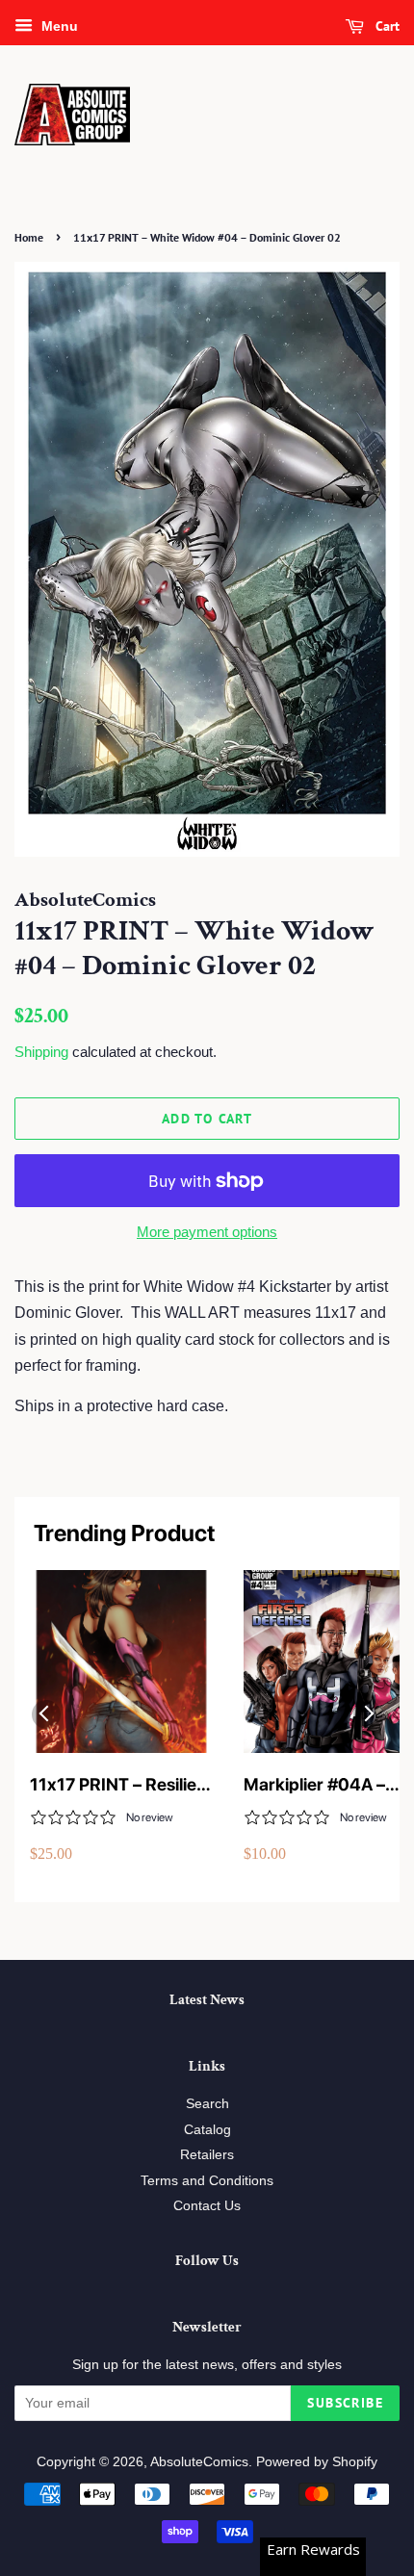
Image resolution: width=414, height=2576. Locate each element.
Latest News (207, 2000)
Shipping (41, 1052)
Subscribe (345, 2403)
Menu (58, 26)
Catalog (207, 2130)
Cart (386, 26)
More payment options (207, 1232)
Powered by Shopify (317, 2462)
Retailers (207, 2155)
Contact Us (207, 2206)
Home (29, 237)
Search (207, 2104)
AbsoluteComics (199, 2462)
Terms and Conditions (207, 2181)
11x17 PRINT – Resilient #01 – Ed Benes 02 (121, 1785)
